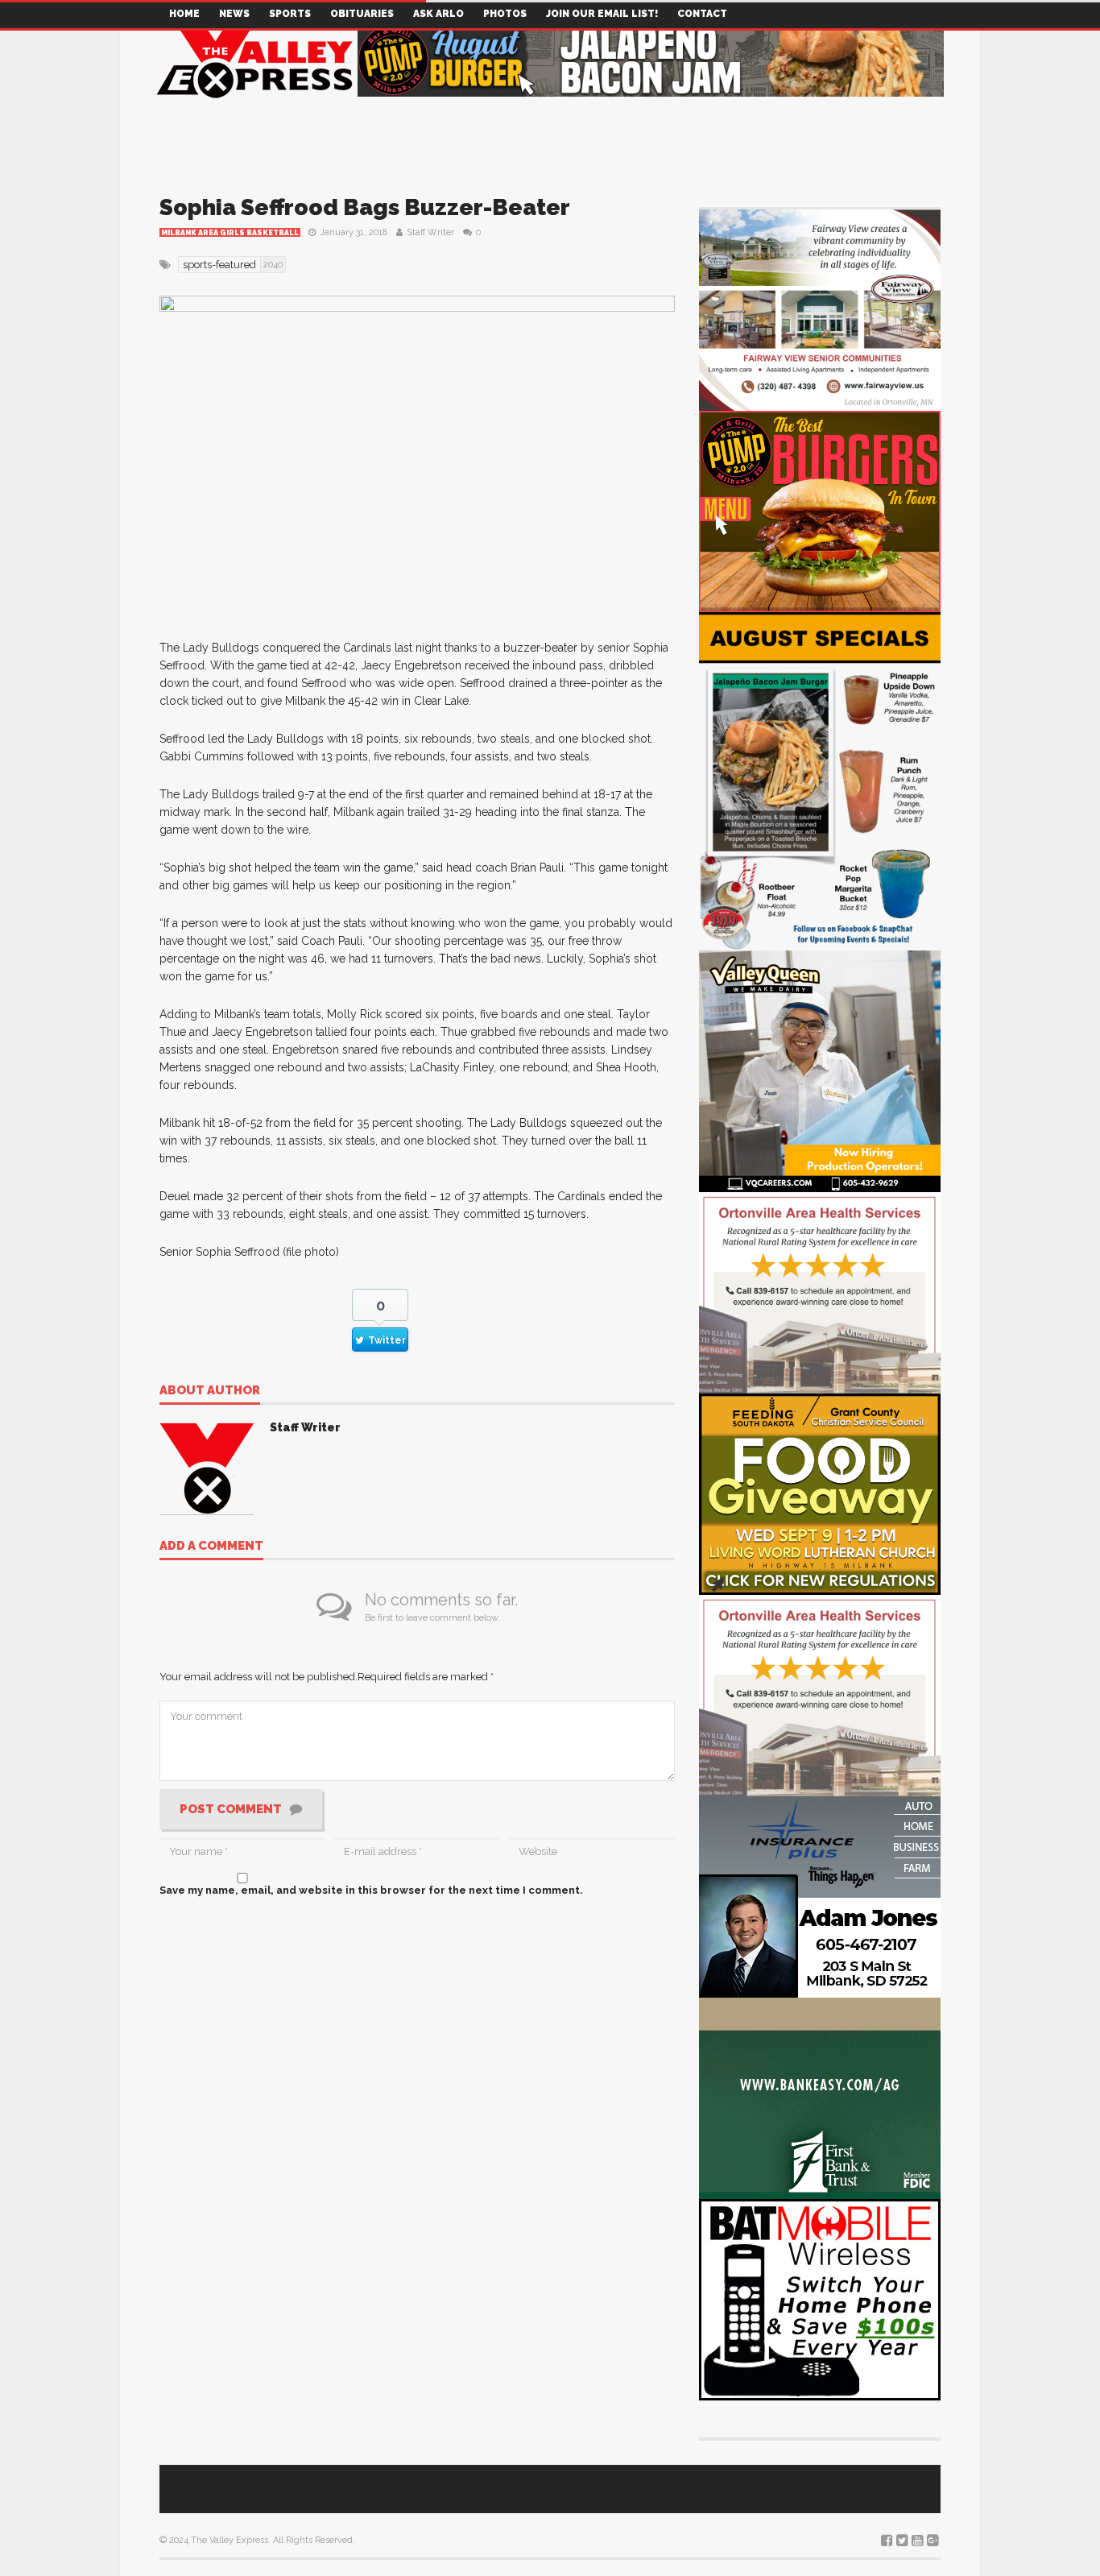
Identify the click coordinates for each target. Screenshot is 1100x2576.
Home (184, 14)
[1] (820, 1070)
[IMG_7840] (820, 780)
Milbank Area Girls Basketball (230, 233)
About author (210, 1391)
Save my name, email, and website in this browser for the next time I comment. (371, 1890)
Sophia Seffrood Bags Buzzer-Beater (365, 207)
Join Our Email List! (602, 14)
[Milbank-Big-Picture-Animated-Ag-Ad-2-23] (820, 2097)
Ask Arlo (438, 14)
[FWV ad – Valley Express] (820, 309)
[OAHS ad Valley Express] (820, 1292)
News (234, 14)
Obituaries (362, 14)
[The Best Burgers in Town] (820, 510)
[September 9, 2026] (820, 1493)
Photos (505, 14)
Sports (290, 14)
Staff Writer (430, 232)
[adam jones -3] (820, 1896)
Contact (702, 14)
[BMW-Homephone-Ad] (820, 2299)
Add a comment (211, 1547)
